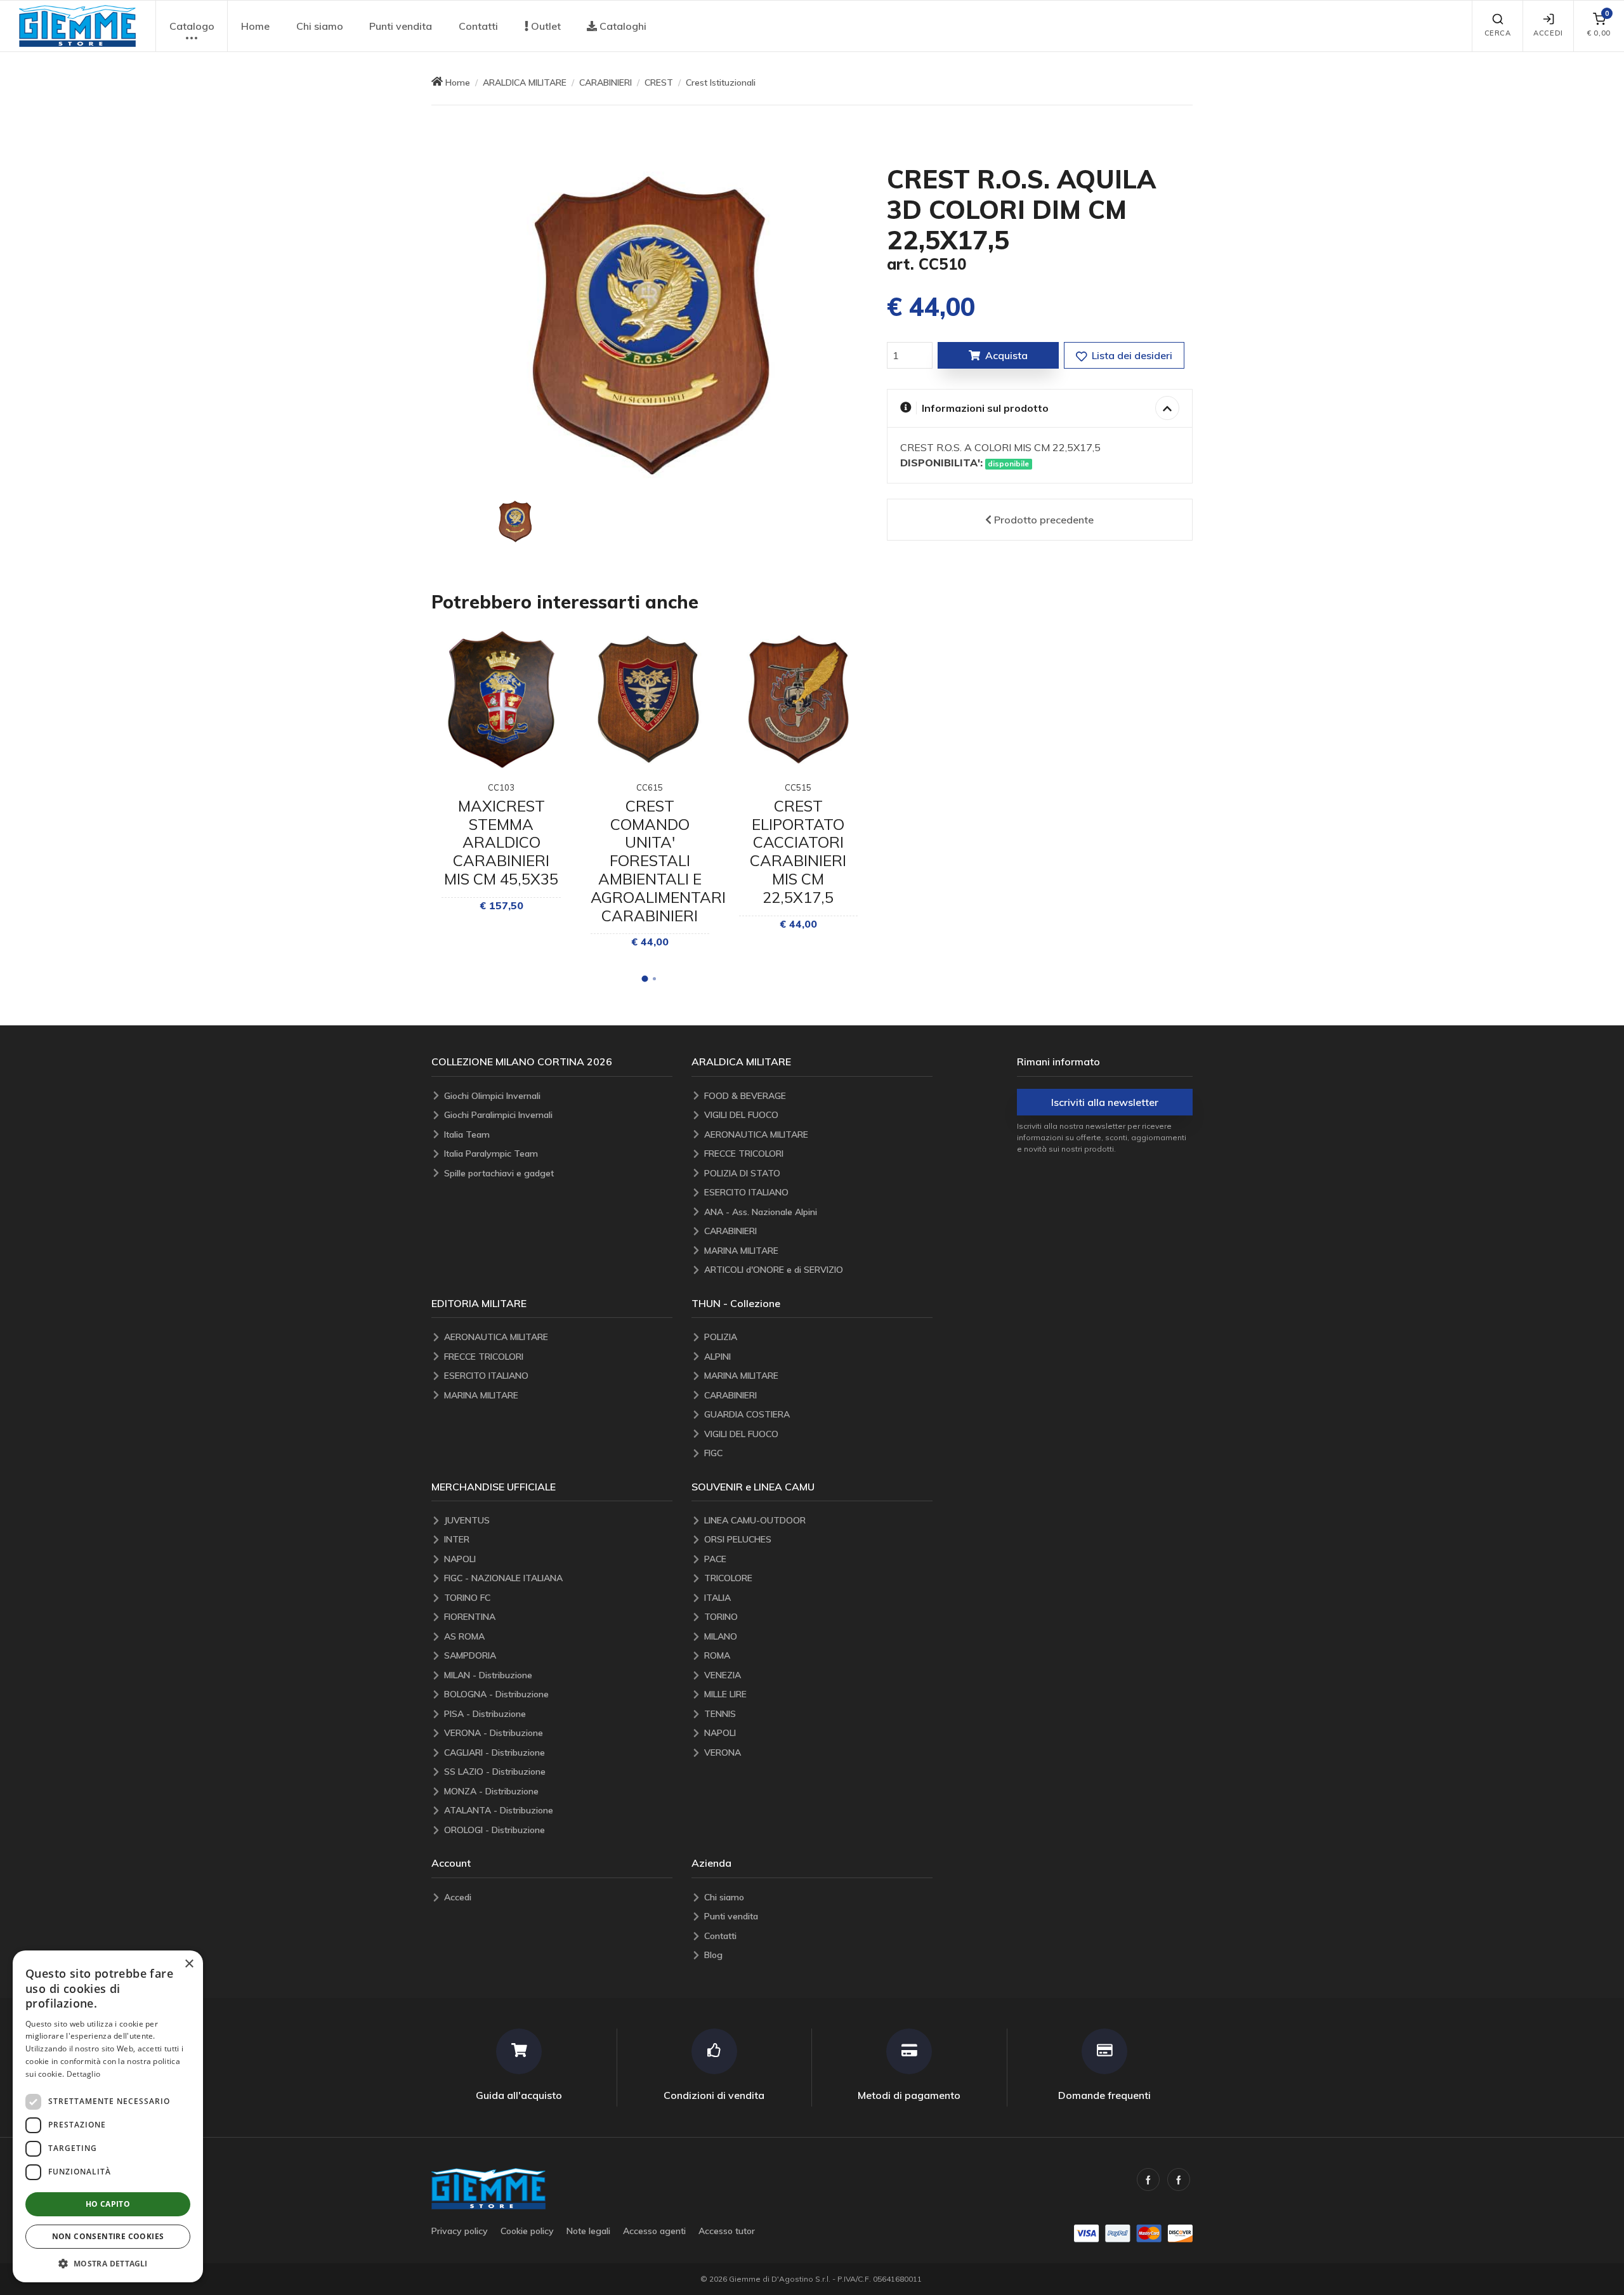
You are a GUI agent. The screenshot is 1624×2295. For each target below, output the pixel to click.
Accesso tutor (727, 2231)
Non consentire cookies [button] (108, 2236)
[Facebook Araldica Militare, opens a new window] (1179, 2180)
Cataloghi (622, 26)
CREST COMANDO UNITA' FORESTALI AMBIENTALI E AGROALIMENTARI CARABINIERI (658, 861)
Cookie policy (527, 2231)
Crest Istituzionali (721, 82)
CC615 (650, 787)
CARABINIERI (606, 82)
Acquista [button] (1006, 355)
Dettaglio (84, 2074)
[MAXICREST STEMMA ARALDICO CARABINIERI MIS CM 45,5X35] (501, 700)
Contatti (478, 26)
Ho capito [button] (108, 2204)
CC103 (501, 787)
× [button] (189, 1964)
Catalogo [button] (192, 26)
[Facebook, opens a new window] (1148, 2180)
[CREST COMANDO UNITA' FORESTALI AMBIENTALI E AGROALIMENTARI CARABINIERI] (650, 700)
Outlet (545, 26)
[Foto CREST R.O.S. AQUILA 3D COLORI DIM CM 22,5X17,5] (515, 522)
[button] (77, 26)
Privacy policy (460, 2231)
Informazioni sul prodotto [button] (985, 408)
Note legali (588, 2231)
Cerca (1498, 33)
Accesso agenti (654, 2231)
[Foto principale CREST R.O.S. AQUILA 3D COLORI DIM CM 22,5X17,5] (650, 326)
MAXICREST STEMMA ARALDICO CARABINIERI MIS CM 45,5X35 (501, 842)
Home (255, 26)
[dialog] (108, 2116)
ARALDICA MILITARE (525, 82)
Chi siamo (320, 26)
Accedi (1548, 33)
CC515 (798, 787)
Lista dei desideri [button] (1131, 355)
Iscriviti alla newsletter (1105, 1102)
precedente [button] (1044, 520)
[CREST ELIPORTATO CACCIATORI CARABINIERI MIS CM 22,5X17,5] (798, 700)
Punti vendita (401, 26)
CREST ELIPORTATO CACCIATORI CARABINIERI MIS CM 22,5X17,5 (798, 852)
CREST (659, 82)
